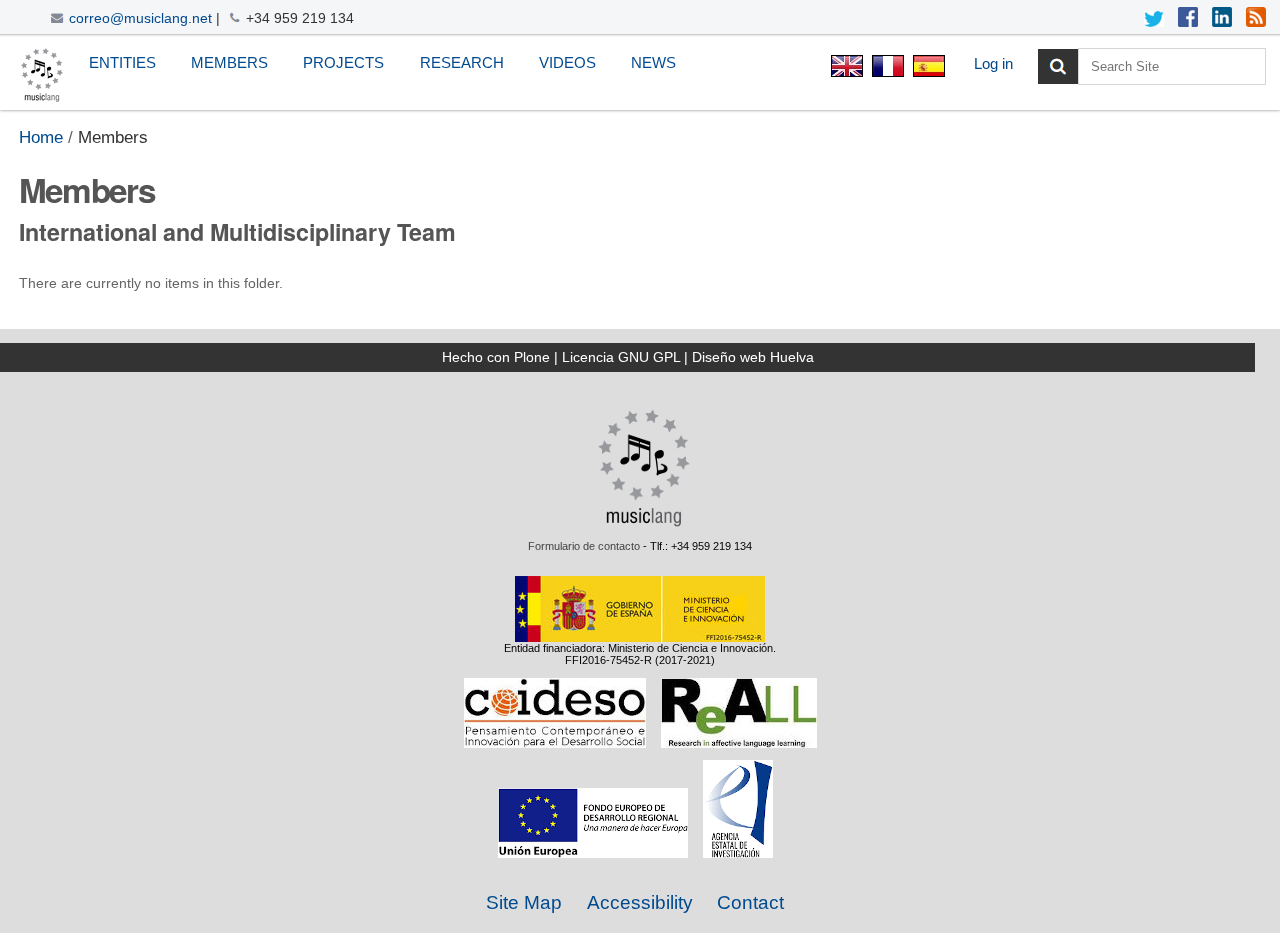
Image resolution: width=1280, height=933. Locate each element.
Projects (343, 62)
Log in (993, 63)
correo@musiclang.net (140, 18)
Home (41, 137)
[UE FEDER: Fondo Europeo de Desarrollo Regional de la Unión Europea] (593, 852)
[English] (42, 75)
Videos (567, 62)
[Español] (926, 68)
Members (229, 62)
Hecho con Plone (496, 357)
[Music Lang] (644, 522)
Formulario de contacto (584, 546)
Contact (750, 902)
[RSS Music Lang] (1256, 19)
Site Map (524, 902)
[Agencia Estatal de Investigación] (738, 852)
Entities (122, 62)
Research (462, 62)
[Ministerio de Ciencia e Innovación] (640, 636)
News (653, 62)
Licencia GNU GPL (621, 357)
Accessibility (640, 902)
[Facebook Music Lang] (1188, 19)
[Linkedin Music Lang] (1222, 19)
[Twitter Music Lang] (1154, 19)
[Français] (887, 68)
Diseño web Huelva (753, 357)
